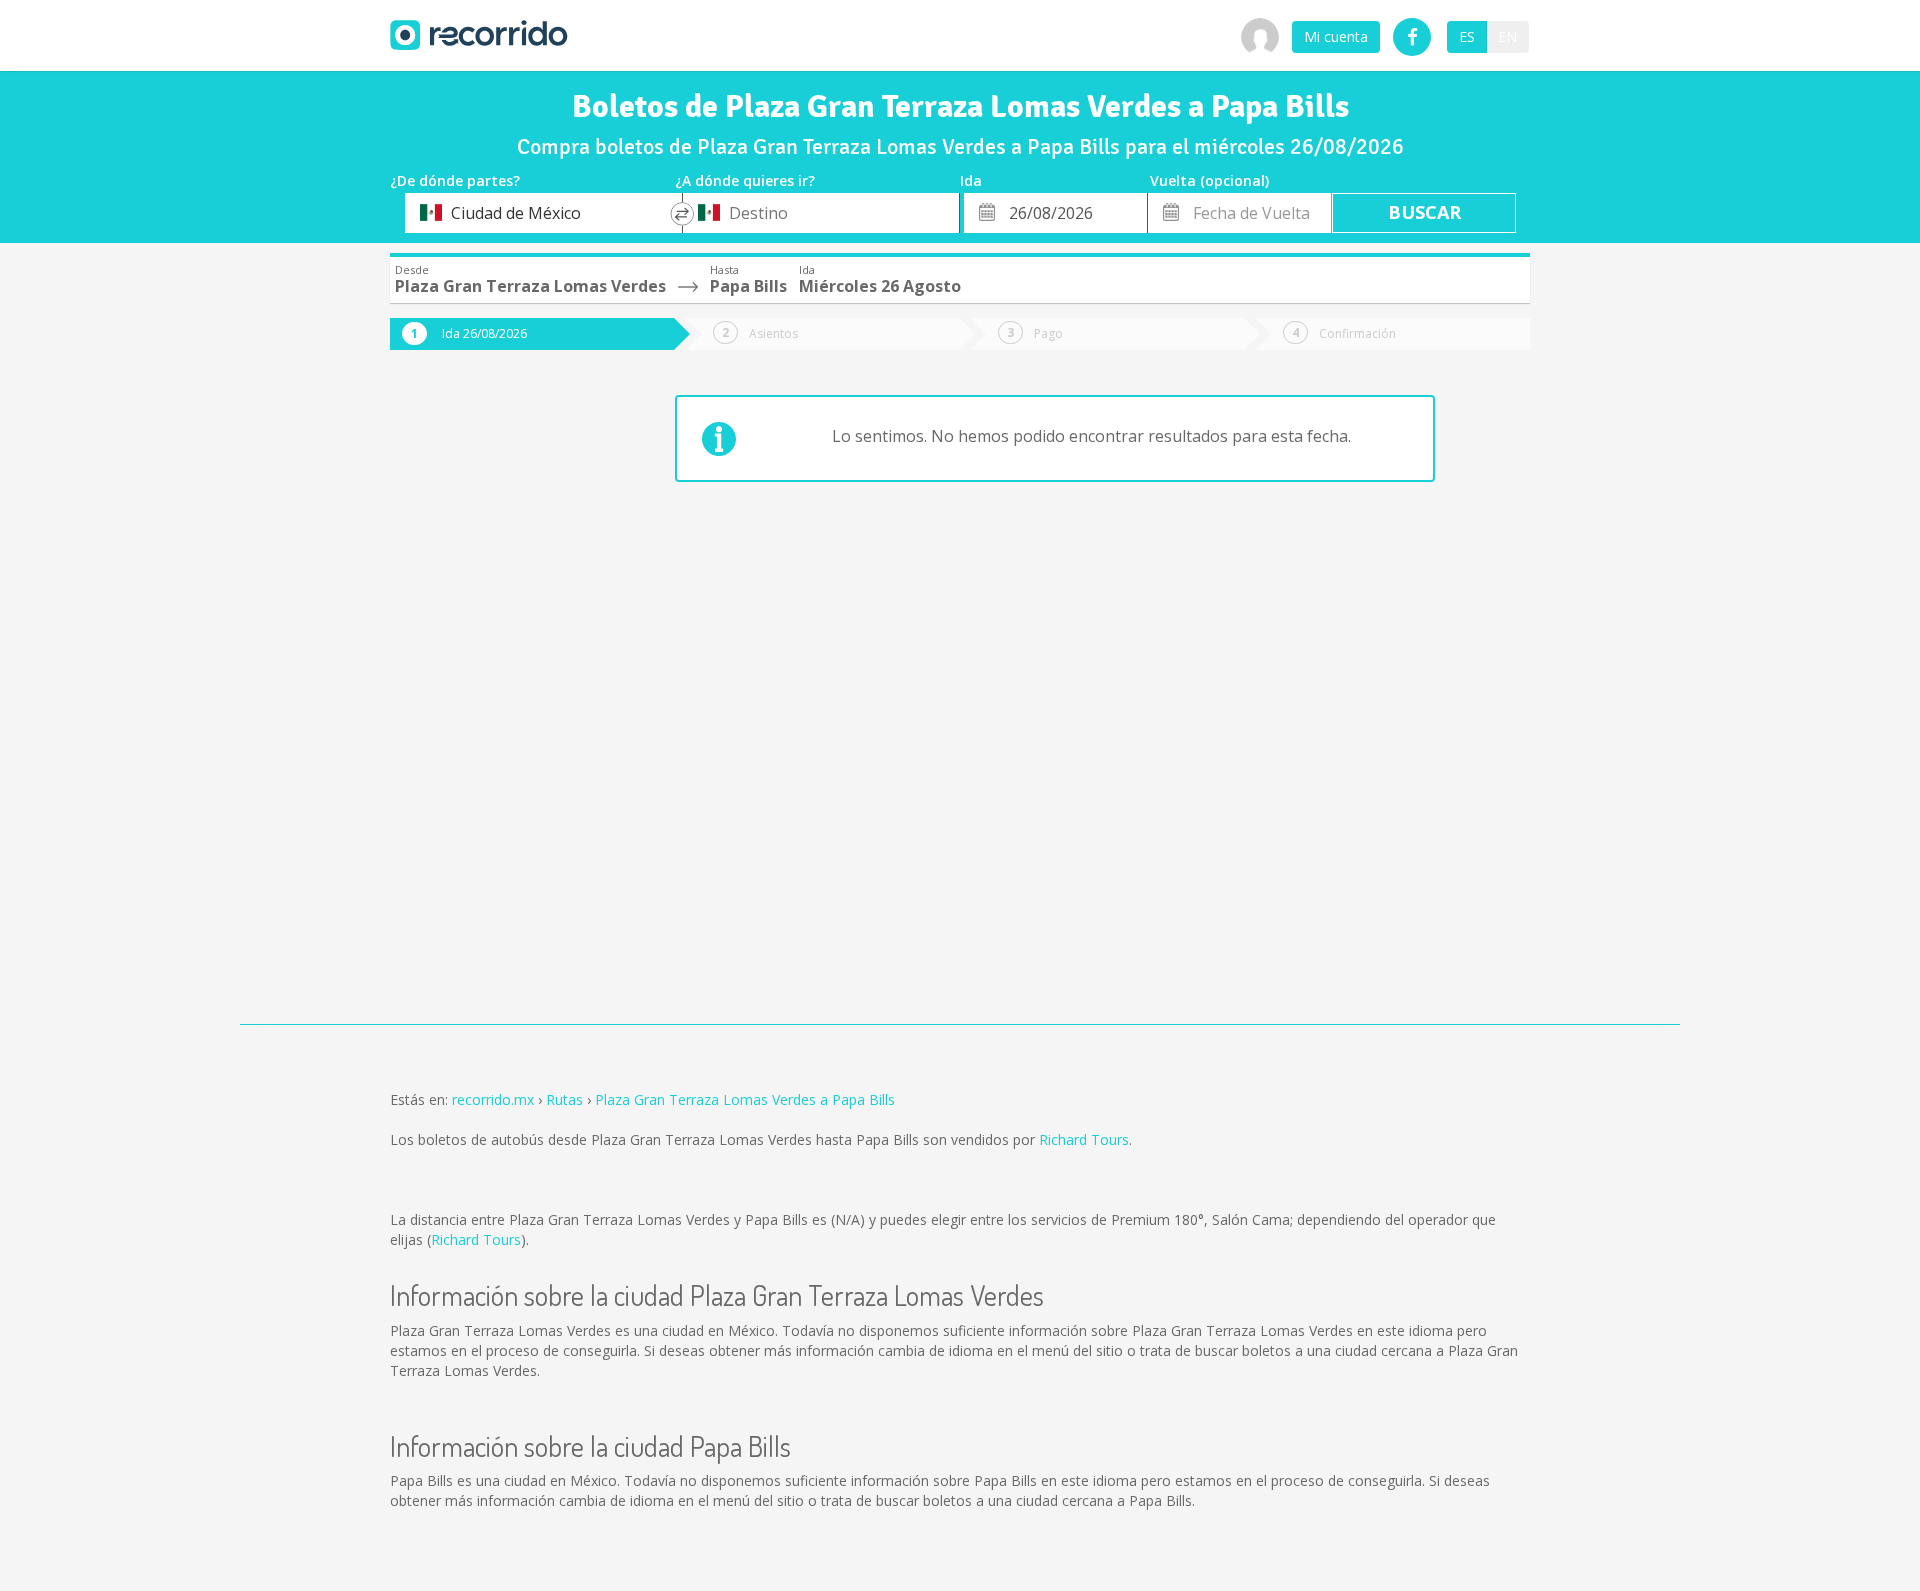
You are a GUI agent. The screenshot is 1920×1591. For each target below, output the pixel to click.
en (1507, 36)
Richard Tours (1084, 1139)
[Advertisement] (470, 702)
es (1467, 36)
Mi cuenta (1336, 36)
